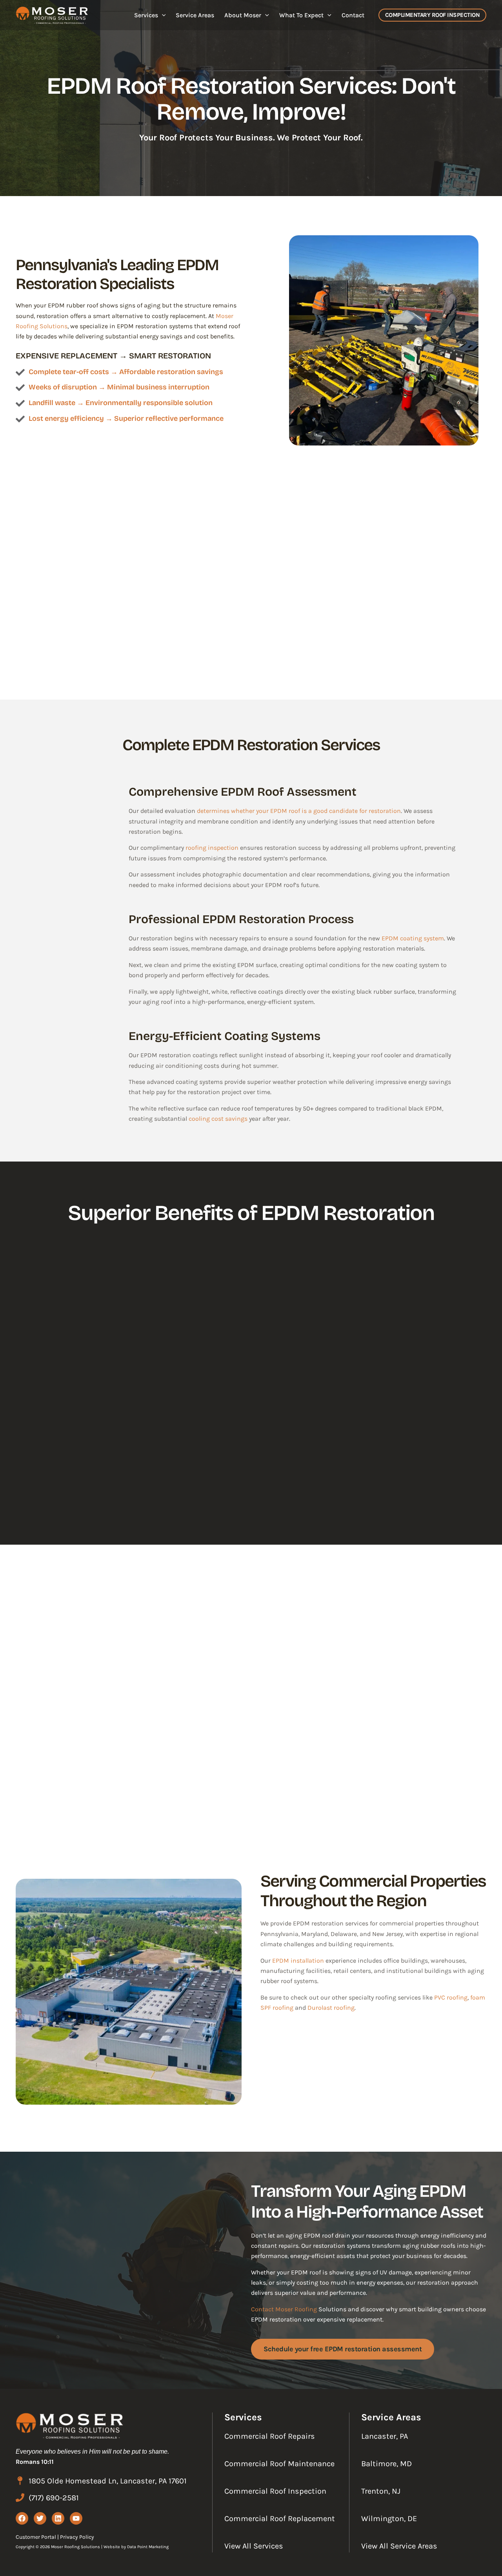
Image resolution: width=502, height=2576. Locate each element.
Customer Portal (36, 2537)
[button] (162, 15)
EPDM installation (298, 1961)
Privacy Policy (77, 2537)
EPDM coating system (413, 938)
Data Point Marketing (148, 2547)
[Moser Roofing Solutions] (52, 14)
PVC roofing (451, 1997)
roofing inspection (212, 848)
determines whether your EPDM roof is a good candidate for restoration (299, 811)
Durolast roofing (331, 2008)
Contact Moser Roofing (284, 2309)
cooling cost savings (218, 1119)
